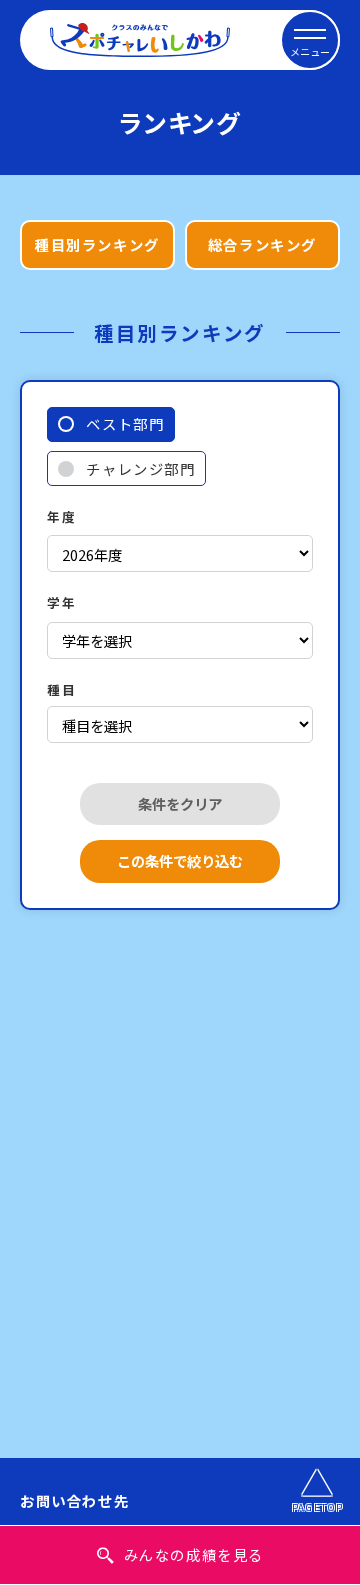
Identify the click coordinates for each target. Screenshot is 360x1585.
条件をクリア (180, 803)
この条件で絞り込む (180, 860)
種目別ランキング (97, 244)
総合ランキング (262, 244)
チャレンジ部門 (140, 468)
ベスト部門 (125, 423)
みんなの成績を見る (194, 1554)
